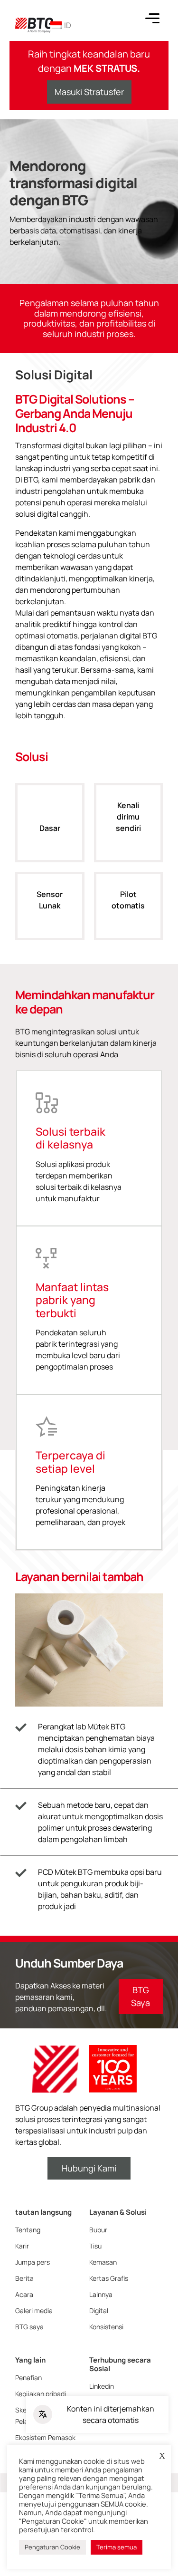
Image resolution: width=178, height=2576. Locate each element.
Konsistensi (106, 2327)
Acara (24, 2294)
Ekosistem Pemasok (45, 2437)
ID (68, 25)
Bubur (98, 2230)
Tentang (28, 2230)
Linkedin (102, 2386)
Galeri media (34, 2311)
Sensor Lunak (50, 900)
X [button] (162, 2456)
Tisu (95, 2246)
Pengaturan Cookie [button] (52, 2547)
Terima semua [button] (117, 2547)
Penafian (28, 2378)
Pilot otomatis (128, 900)
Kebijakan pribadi (41, 2394)
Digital (99, 2311)
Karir (22, 2246)
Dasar (50, 828)
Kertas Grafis (109, 2278)
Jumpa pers (33, 2262)
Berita (24, 2278)
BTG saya (29, 2327)
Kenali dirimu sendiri (128, 817)
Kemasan (103, 2262)
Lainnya (101, 2294)
